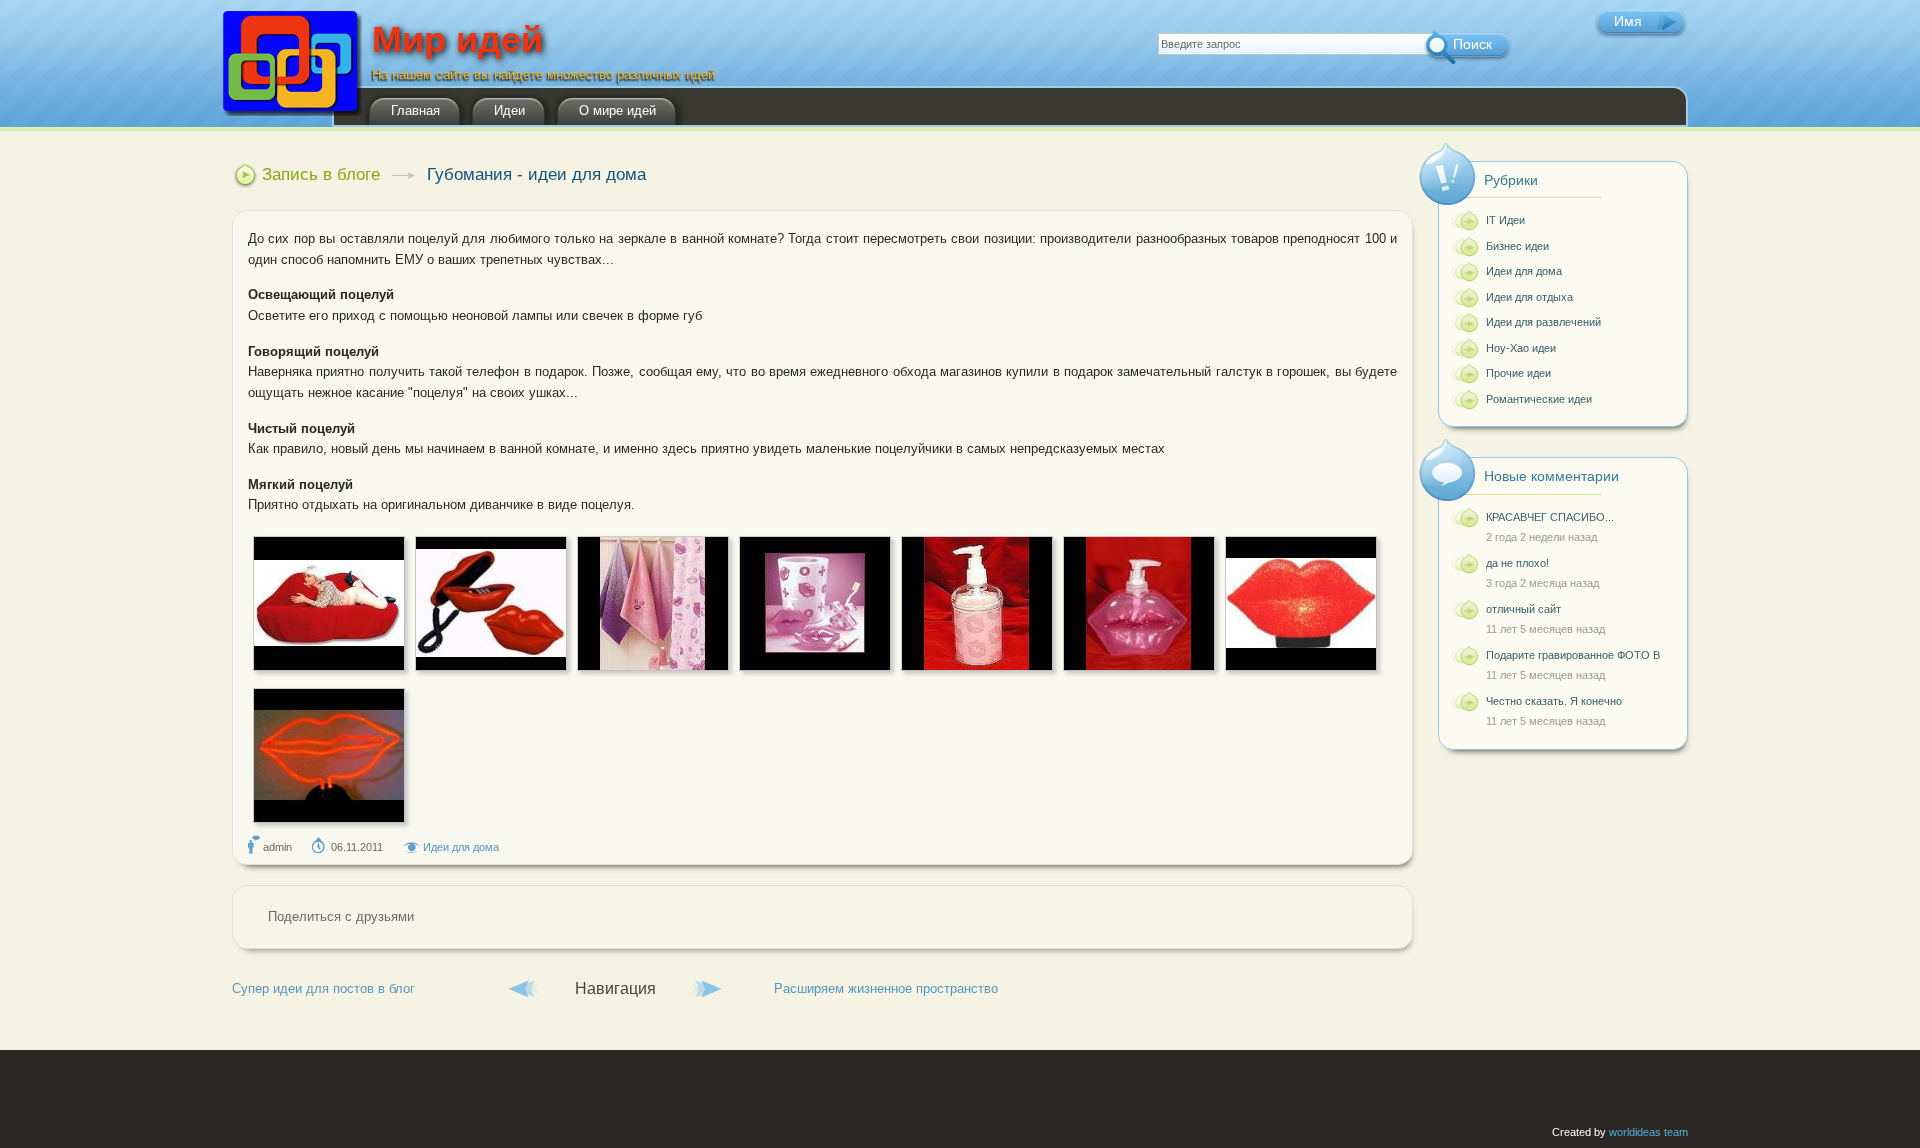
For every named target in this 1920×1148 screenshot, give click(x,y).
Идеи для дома (461, 847)
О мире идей (617, 110)
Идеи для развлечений (1543, 322)
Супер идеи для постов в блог (323, 988)
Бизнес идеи (1517, 246)
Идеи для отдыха (1529, 297)
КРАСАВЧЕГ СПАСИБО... (1550, 517)
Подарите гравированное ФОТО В (1573, 655)
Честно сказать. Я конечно (1554, 701)
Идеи (509, 110)
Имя (1628, 21)
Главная (415, 110)
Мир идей (457, 45)
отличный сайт (1525, 609)
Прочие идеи (1518, 373)
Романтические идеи (1539, 399)
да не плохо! (1517, 563)
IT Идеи (1505, 220)
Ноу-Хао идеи (1521, 348)
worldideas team (1648, 1132)
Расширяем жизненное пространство (886, 988)
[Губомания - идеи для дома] (329, 666)
